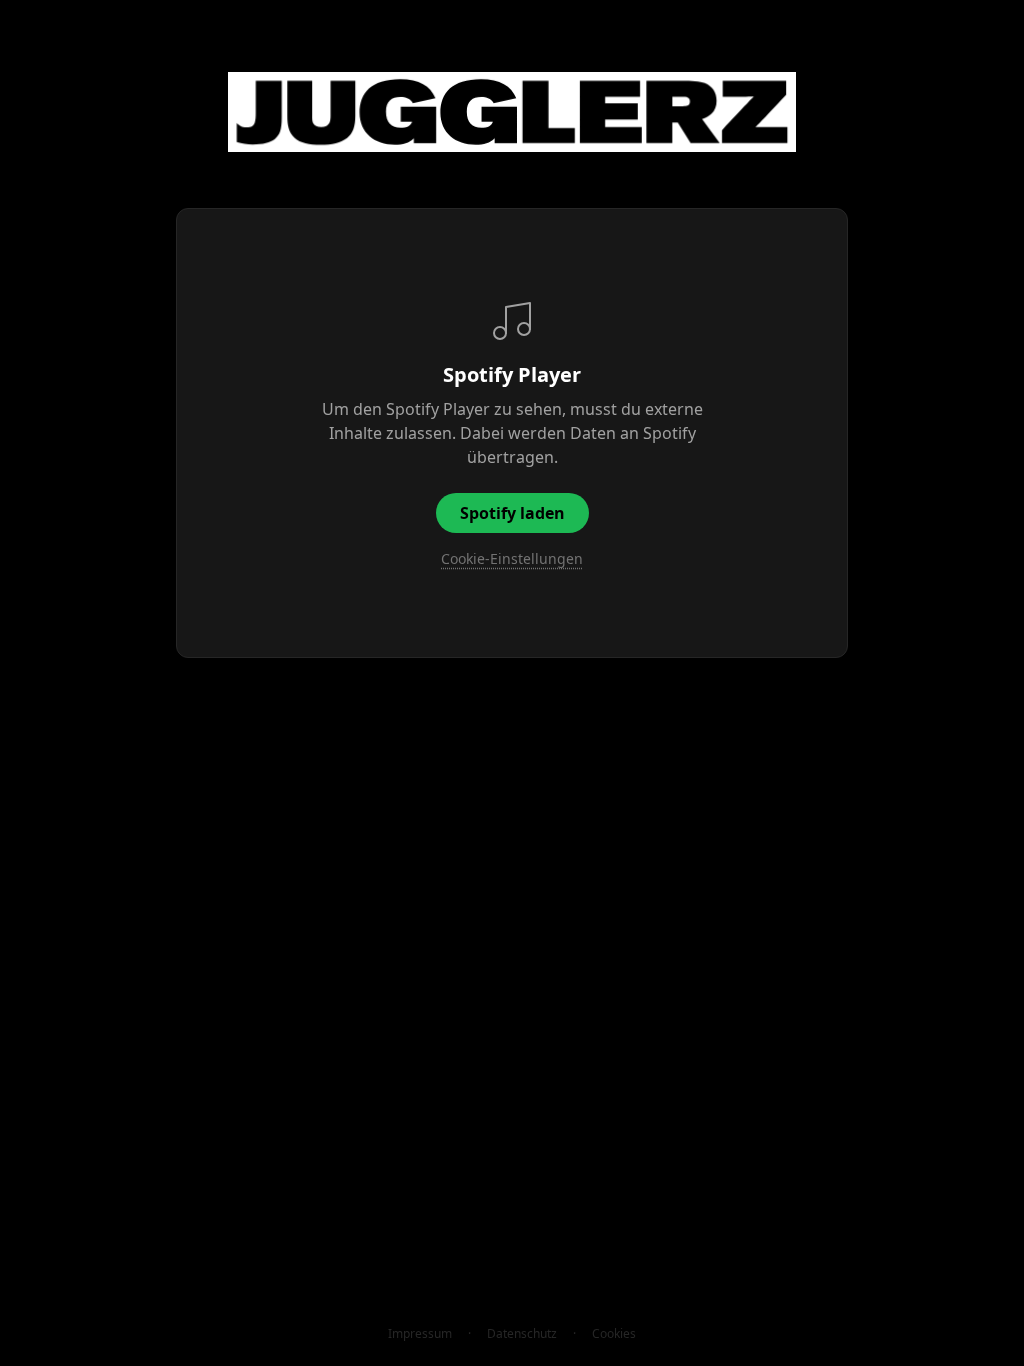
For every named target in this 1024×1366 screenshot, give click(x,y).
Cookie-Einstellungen (512, 558)
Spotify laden (512, 513)
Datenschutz (522, 1334)
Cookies (614, 1334)
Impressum (420, 1334)
